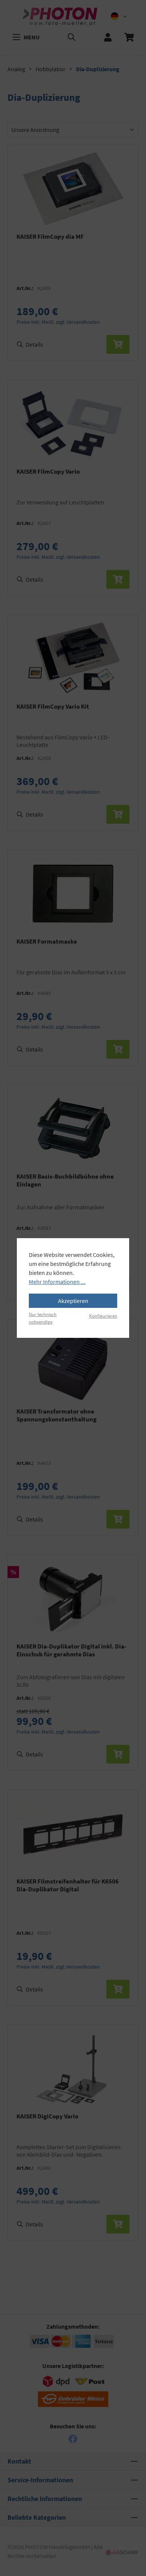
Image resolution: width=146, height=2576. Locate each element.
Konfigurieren (103, 1316)
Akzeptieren (73, 1301)
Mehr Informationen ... (57, 1282)
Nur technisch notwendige (43, 1318)
